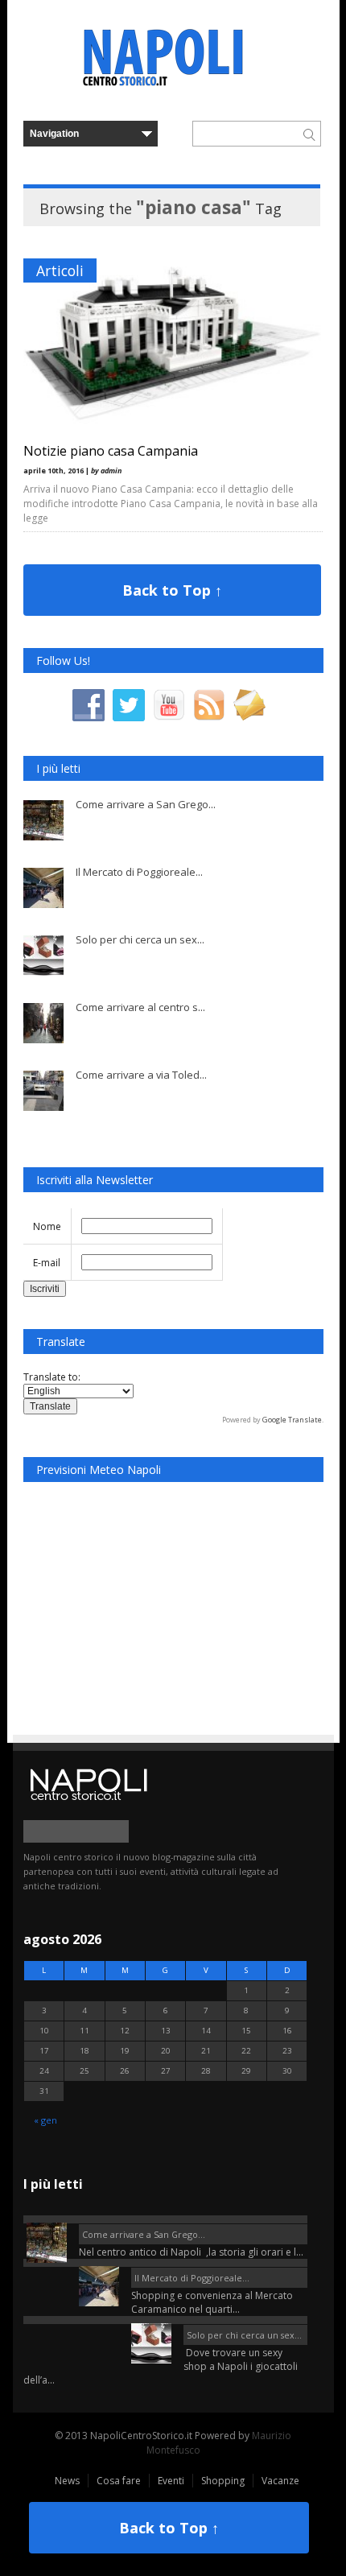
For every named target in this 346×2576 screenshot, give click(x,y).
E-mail (47, 1263)
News (67, 2481)
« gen (45, 2120)
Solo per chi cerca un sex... (140, 939)
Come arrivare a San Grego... (146, 804)
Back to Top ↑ (172, 590)
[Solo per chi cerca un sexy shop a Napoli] (165, 2320)
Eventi (171, 2481)
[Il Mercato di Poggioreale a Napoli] (165, 2263)
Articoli (60, 270)
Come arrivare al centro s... (140, 1007)
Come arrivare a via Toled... (141, 1075)
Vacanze (280, 2481)
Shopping (223, 2481)
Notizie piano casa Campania (111, 451)
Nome (47, 1226)
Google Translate (292, 1420)
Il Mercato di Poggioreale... (139, 872)
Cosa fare (119, 2481)
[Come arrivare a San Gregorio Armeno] (165, 2219)
